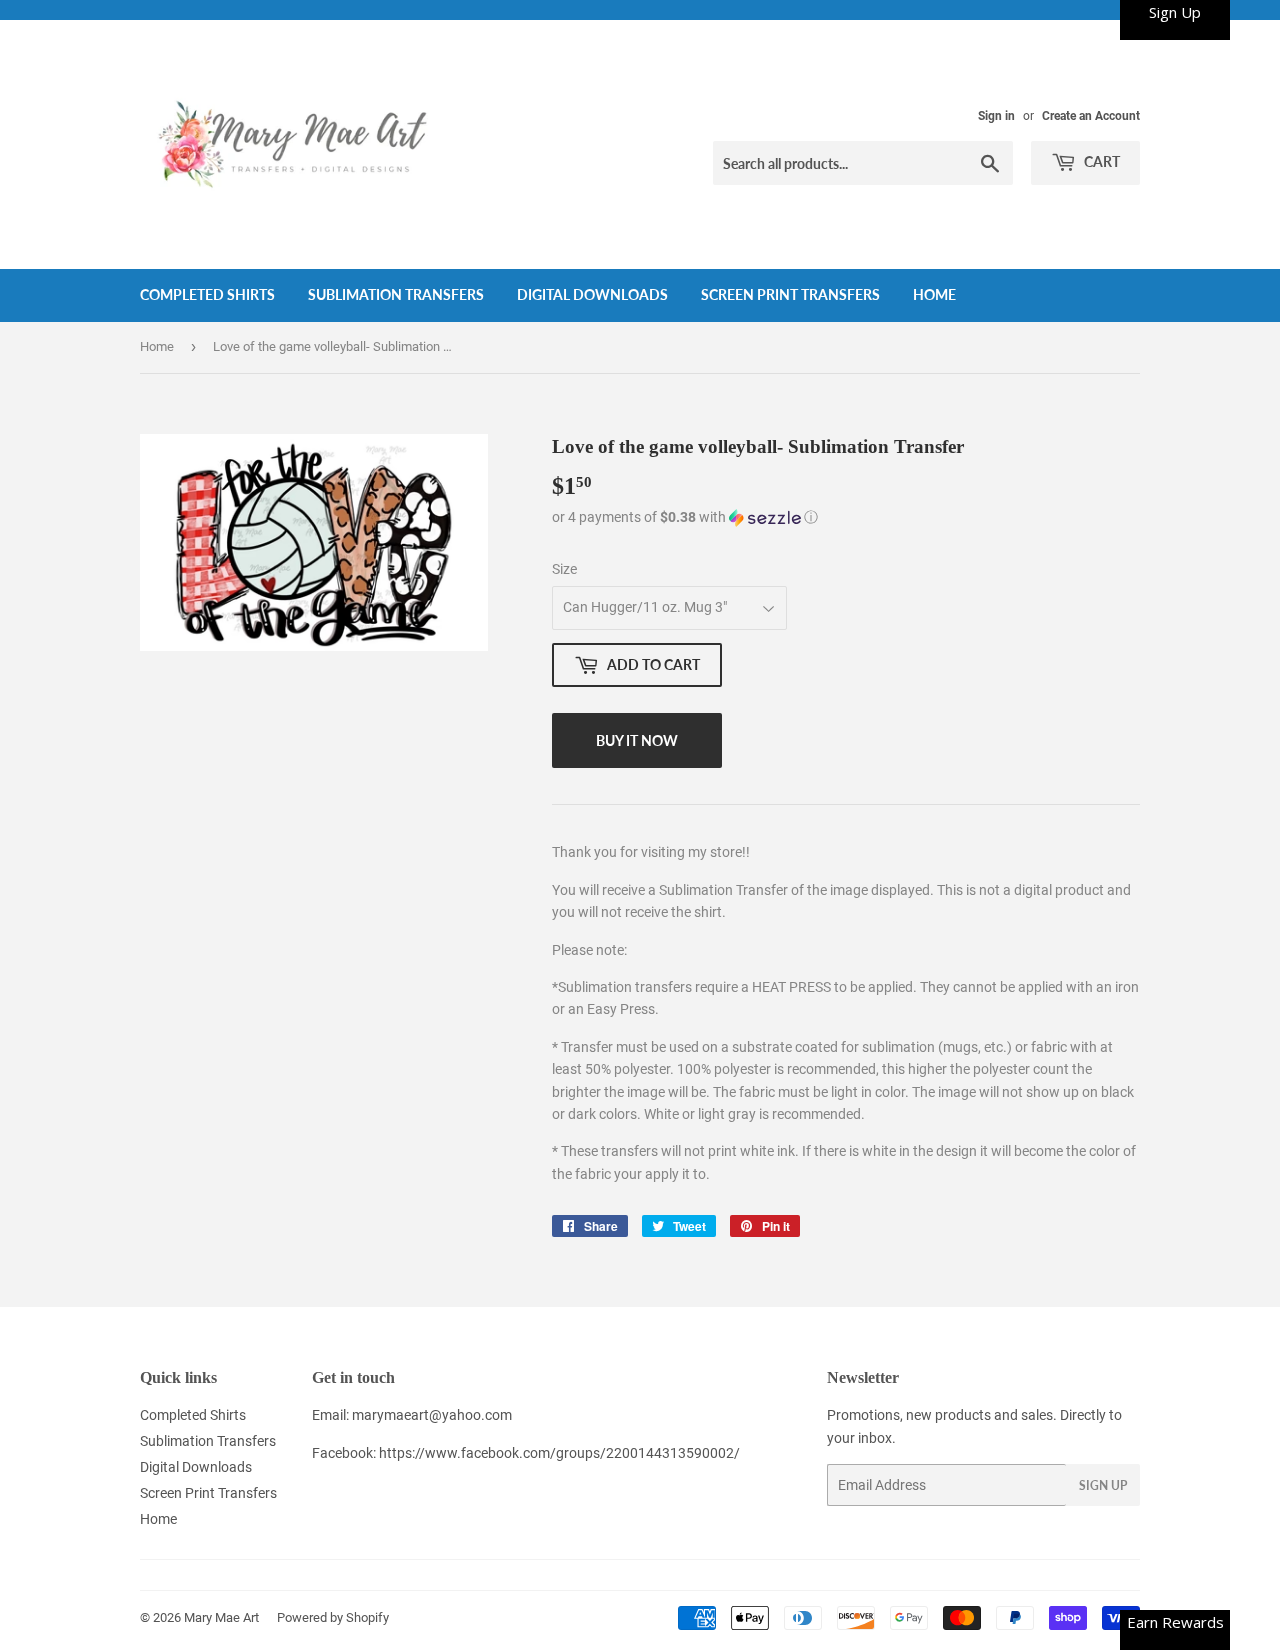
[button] (846, 517)
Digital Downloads (592, 294)
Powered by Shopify (333, 1617)
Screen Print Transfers (790, 294)
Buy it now (637, 740)
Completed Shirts (207, 294)
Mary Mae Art (221, 1617)
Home (934, 294)
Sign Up (1103, 1485)
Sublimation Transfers (396, 294)
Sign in (996, 116)
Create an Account (1091, 116)
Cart (1100, 161)
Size (564, 569)
